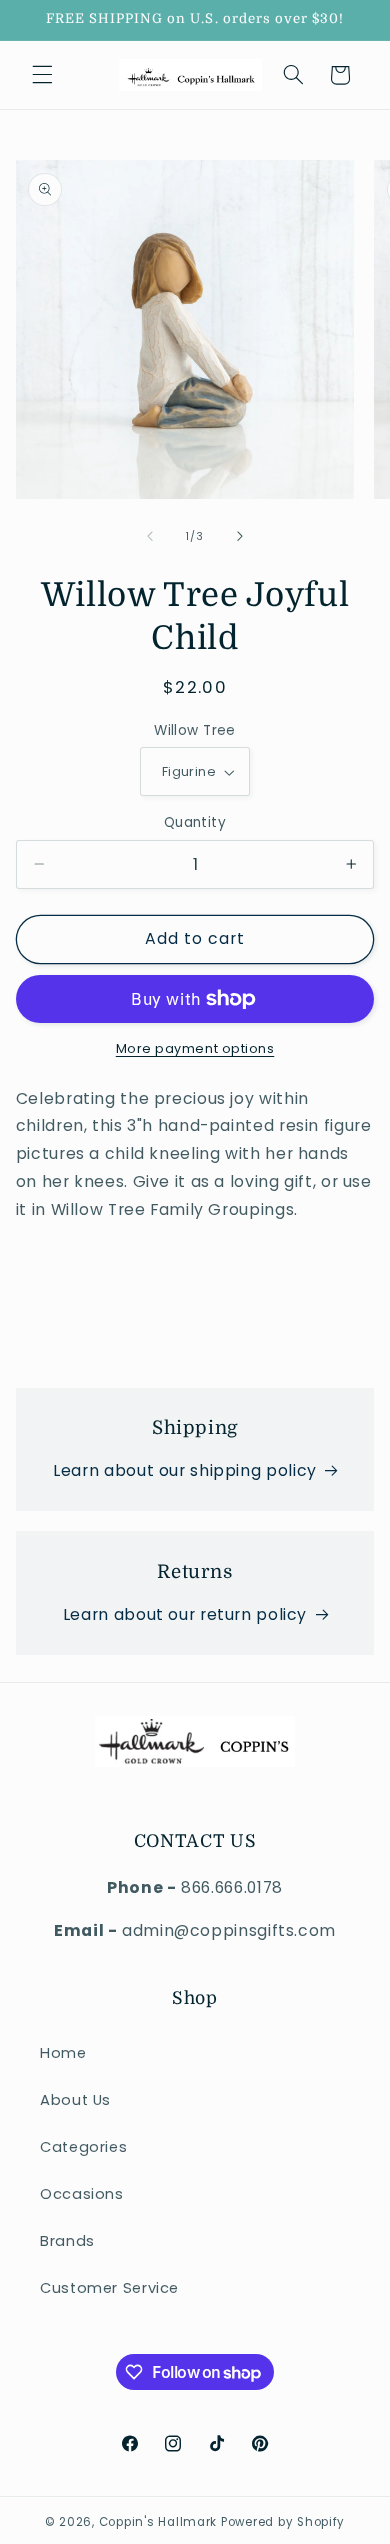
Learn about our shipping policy (185, 1470)
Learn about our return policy (185, 1614)
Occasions (82, 2194)
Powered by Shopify (283, 2522)
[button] (42, 75)
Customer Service (109, 2288)
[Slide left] (150, 536)
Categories (83, 2147)
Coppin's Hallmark (158, 2522)
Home (63, 2053)
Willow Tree (195, 730)
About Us (75, 2100)
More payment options (195, 1048)
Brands (67, 2241)
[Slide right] (240, 536)
